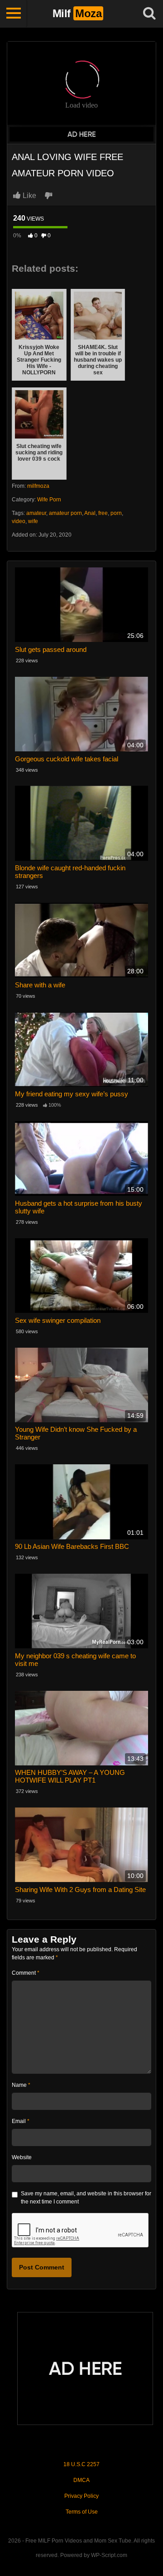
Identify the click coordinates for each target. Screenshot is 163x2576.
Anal (90, 513)
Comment (26, 1973)
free (103, 513)
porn (116, 513)
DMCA (81, 2480)
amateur (36, 513)
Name (21, 2085)
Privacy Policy (81, 2496)
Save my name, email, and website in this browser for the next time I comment (86, 2198)
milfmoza (38, 486)
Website (22, 2157)
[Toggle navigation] (14, 14)
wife (33, 521)
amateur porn (65, 513)
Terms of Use (82, 2512)
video (19, 521)
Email (21, 2121)
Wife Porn (49, 500)
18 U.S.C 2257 (81, 2464)
